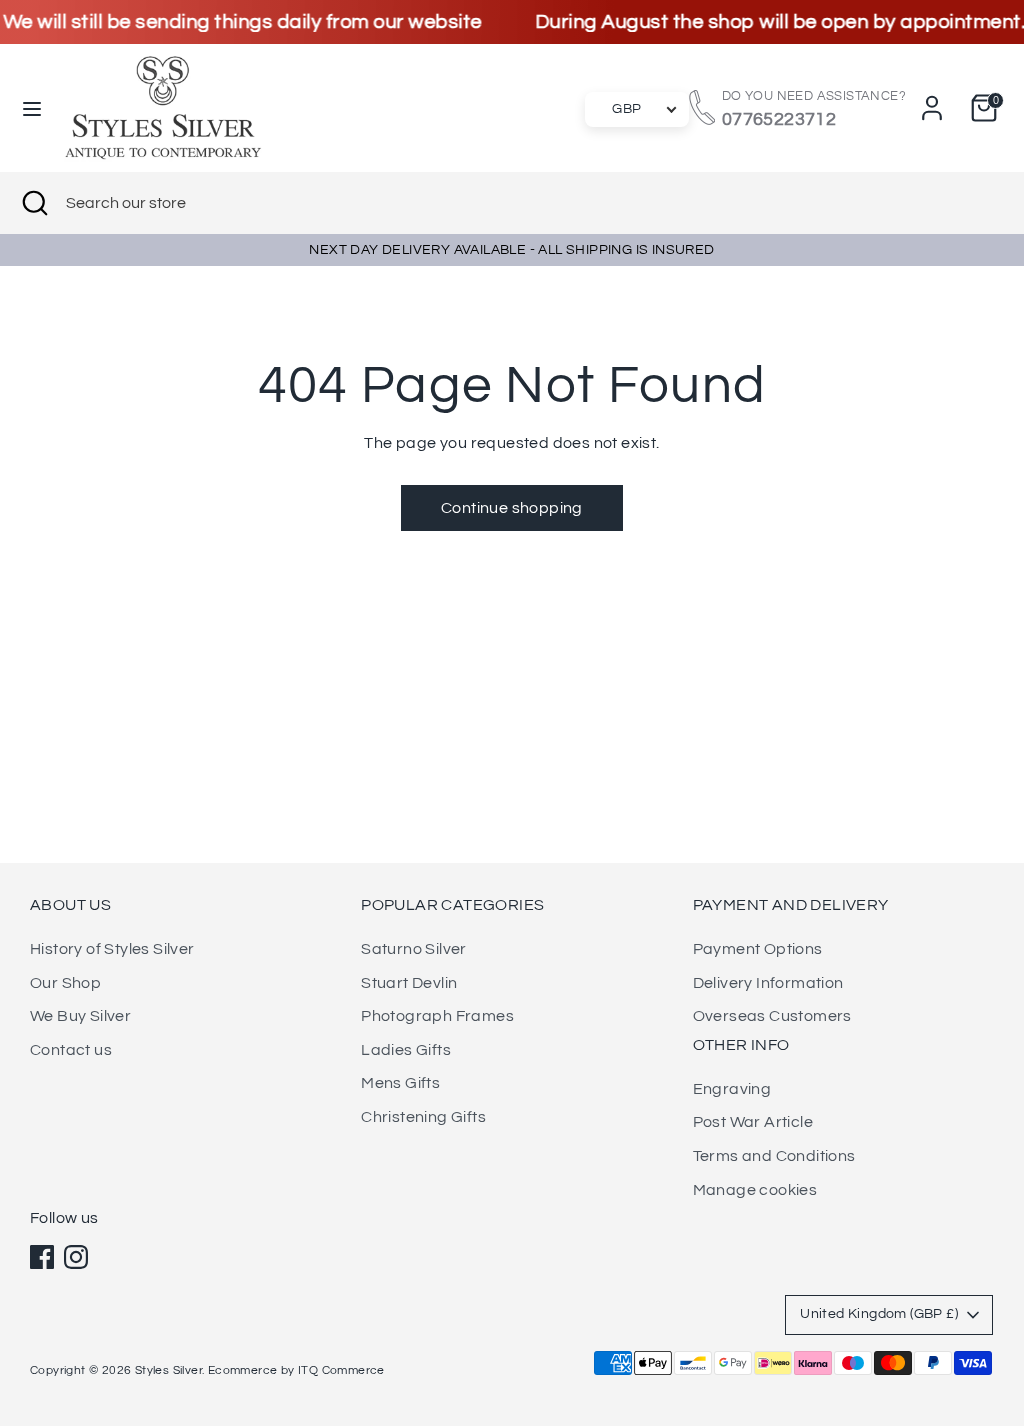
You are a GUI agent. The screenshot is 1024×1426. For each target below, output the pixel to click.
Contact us (71, 1050)
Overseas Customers (772, 1016)
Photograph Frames (437, 1016)
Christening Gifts (423, 1117)
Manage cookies (755, 1190)
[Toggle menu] (32, 107)
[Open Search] (33, 203)
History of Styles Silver (112, 949)
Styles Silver (168, 1370)
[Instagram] (76, 1257)
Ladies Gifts (406, 1050)
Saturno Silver (414, 949)
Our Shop (65, 983)
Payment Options (758, 949)
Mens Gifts (400, 1083)
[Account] (932, 108)
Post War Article (753, 1122)
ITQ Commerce (341, 1370)
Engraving (732, 1089)
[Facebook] (42, 1257)
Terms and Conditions (774, 1156)
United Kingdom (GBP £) (879, 1314)
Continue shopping (512, 508)
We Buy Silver (80, 1016)
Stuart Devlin (409, 983)
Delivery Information (768, 983)
